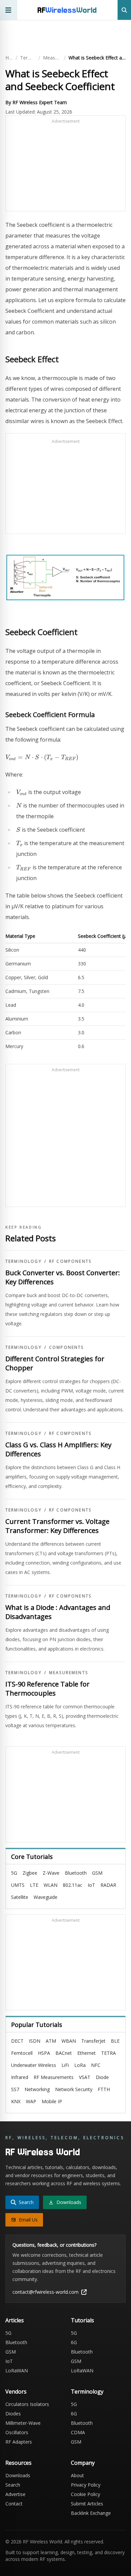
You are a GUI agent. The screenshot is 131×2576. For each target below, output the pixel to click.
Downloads (18, 2475)
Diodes (13, 2414)
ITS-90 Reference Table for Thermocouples (48, 1689)
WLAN (51, 1885)
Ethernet (86, 2053)
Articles (15, 2320)
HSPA (44, 2053)
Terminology (28, 58)
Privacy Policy (86, 2485)
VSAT (85, 2077)
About (77, 2475)
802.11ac (73, 1885)
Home (9, 58)
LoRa (80, 2065)
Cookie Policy (85, 2494)
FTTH (104, 2089)
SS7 (15, 2089)
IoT (91, 1885)
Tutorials (82, 2320)
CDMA (78, 2432)
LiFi (65, 2065)
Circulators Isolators (27, 2404)
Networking (37, 2089)
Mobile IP (52, 2101)
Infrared (20, 2077)
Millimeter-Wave (23, 2423)
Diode (102, 2077)
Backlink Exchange (91, 2513)
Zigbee (30, 1873)
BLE (115, 2041)
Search (13, 2485)
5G (14, 1873)
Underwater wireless (34, 2065)
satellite (20, 1897)
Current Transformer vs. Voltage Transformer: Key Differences (57, 1526)
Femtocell (22, 2053)
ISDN (35, 2041)
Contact (14, 2504)
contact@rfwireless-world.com (46, 2292)
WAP (31, 2101)
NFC (96, 2065)
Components (67, 1347)
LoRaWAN (17, 2371)
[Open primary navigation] (9, 10)
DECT (17, 2041)
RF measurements (54, 2077)
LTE (34, 1885)
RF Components (70, 1261)
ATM (51, 2041)
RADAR (108, 1885)
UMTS (18, 1885)
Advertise (15, 2494)
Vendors (16, 2392)
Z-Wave (51, 1873)
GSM (97, 1873)
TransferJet (93, 2041)
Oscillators (17, 2432)
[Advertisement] (65, 166)
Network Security (74, 2089)
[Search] (124, 10)
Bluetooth (76, 1873)
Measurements (52, 58)
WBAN (69, 2041)
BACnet (64, 2053)
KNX (16, 2101)
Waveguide (46, 1897)
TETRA (108, 2053)
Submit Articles (87, 2504)
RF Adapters (19, 2442)
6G (74, 2342)
